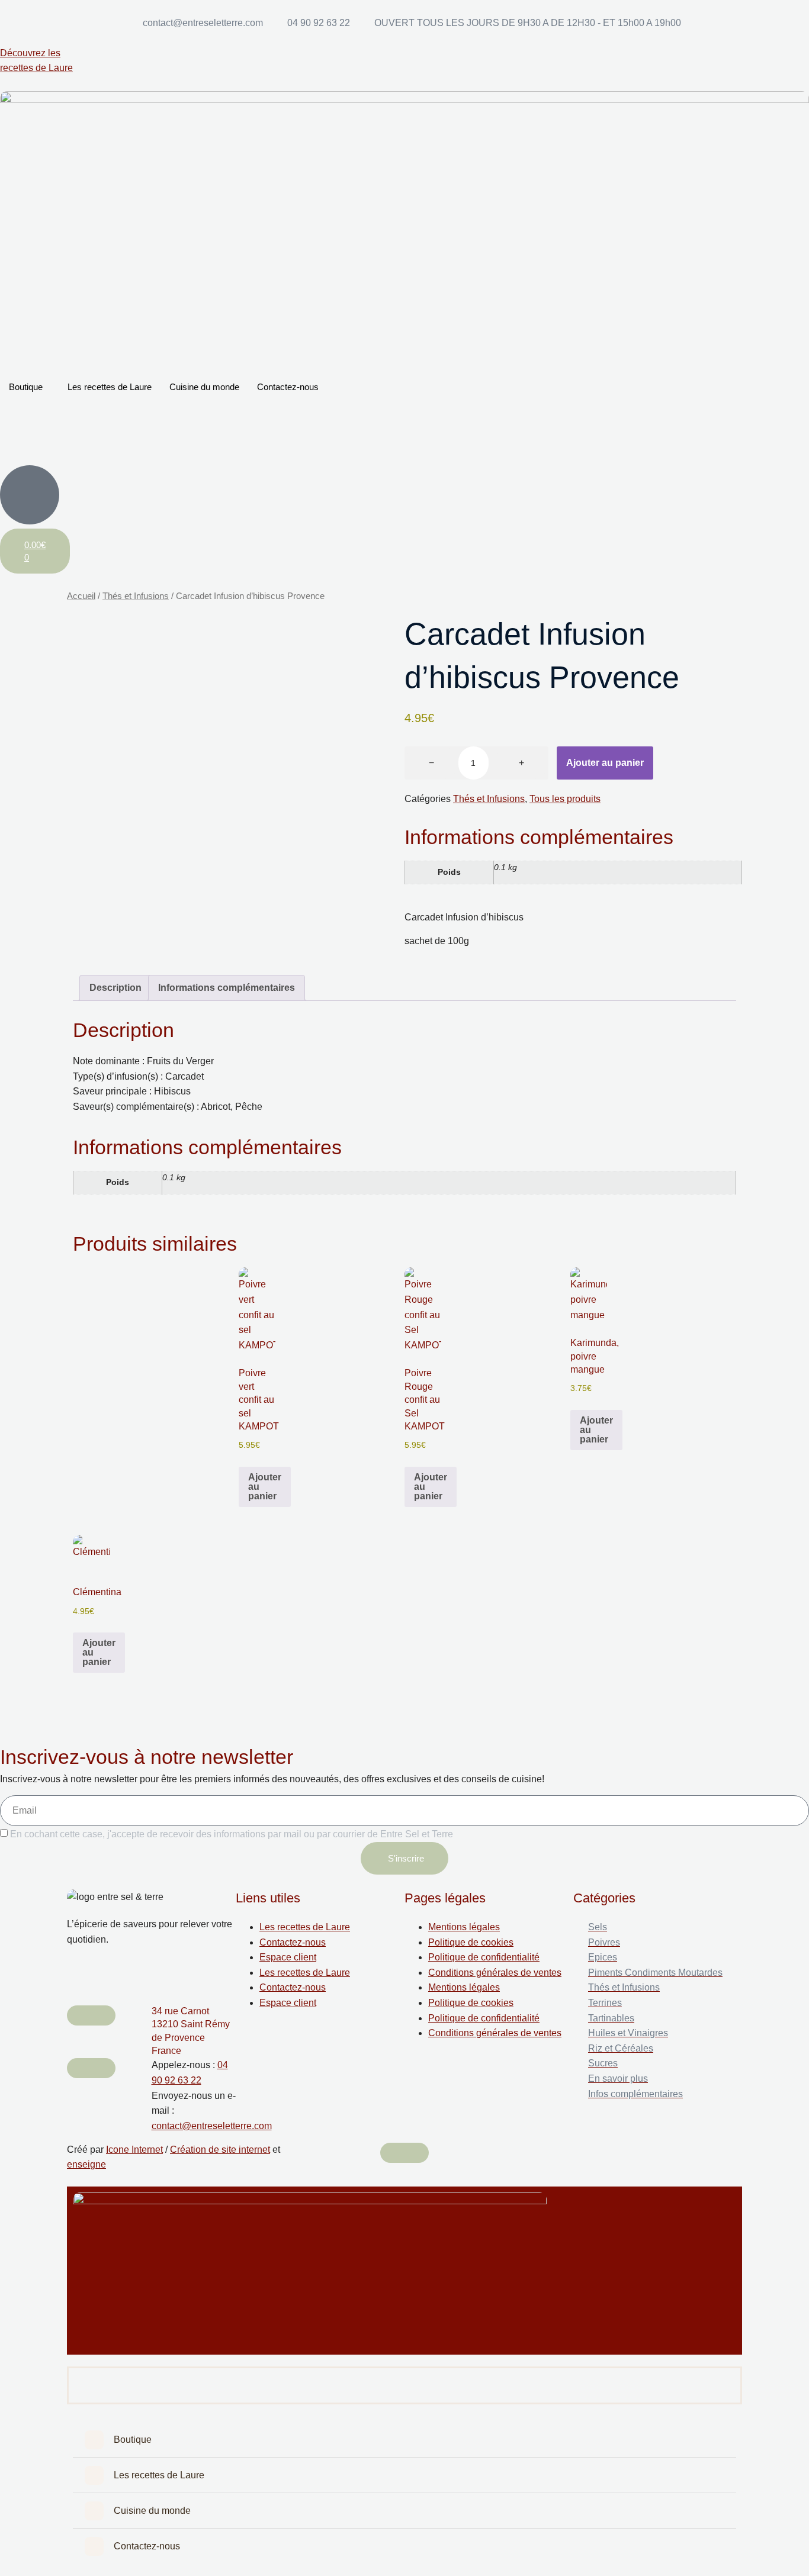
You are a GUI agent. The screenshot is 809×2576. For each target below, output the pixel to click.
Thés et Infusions (136, 596)
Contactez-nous (288, 387)
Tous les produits (565, 799)
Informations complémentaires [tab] (227, 988)
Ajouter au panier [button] (265, 1487)
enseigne (86, 2164)
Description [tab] (115, 988)
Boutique (26, 387)
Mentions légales (464, 1927)
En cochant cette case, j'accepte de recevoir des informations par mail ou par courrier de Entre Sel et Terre (232, 1834)
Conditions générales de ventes (495, 1973)
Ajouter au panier (605, 763)
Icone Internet (134, 2150)
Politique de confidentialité (484, 1957)
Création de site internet (220, 2150)
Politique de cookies (471, 1942)
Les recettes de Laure (110, 387)
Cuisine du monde (204, 387)
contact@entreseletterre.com (212, 2126)
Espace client (288, 1957)
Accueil (81, 596)
